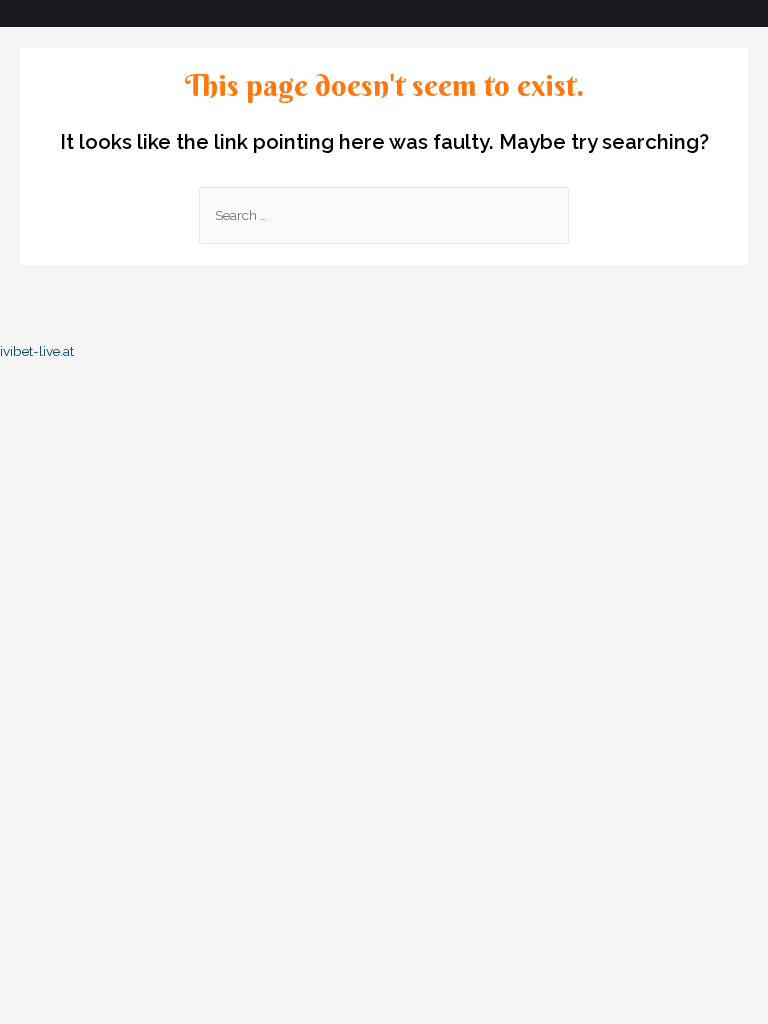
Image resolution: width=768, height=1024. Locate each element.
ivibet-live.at (37, 351)
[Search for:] (384, 215)
